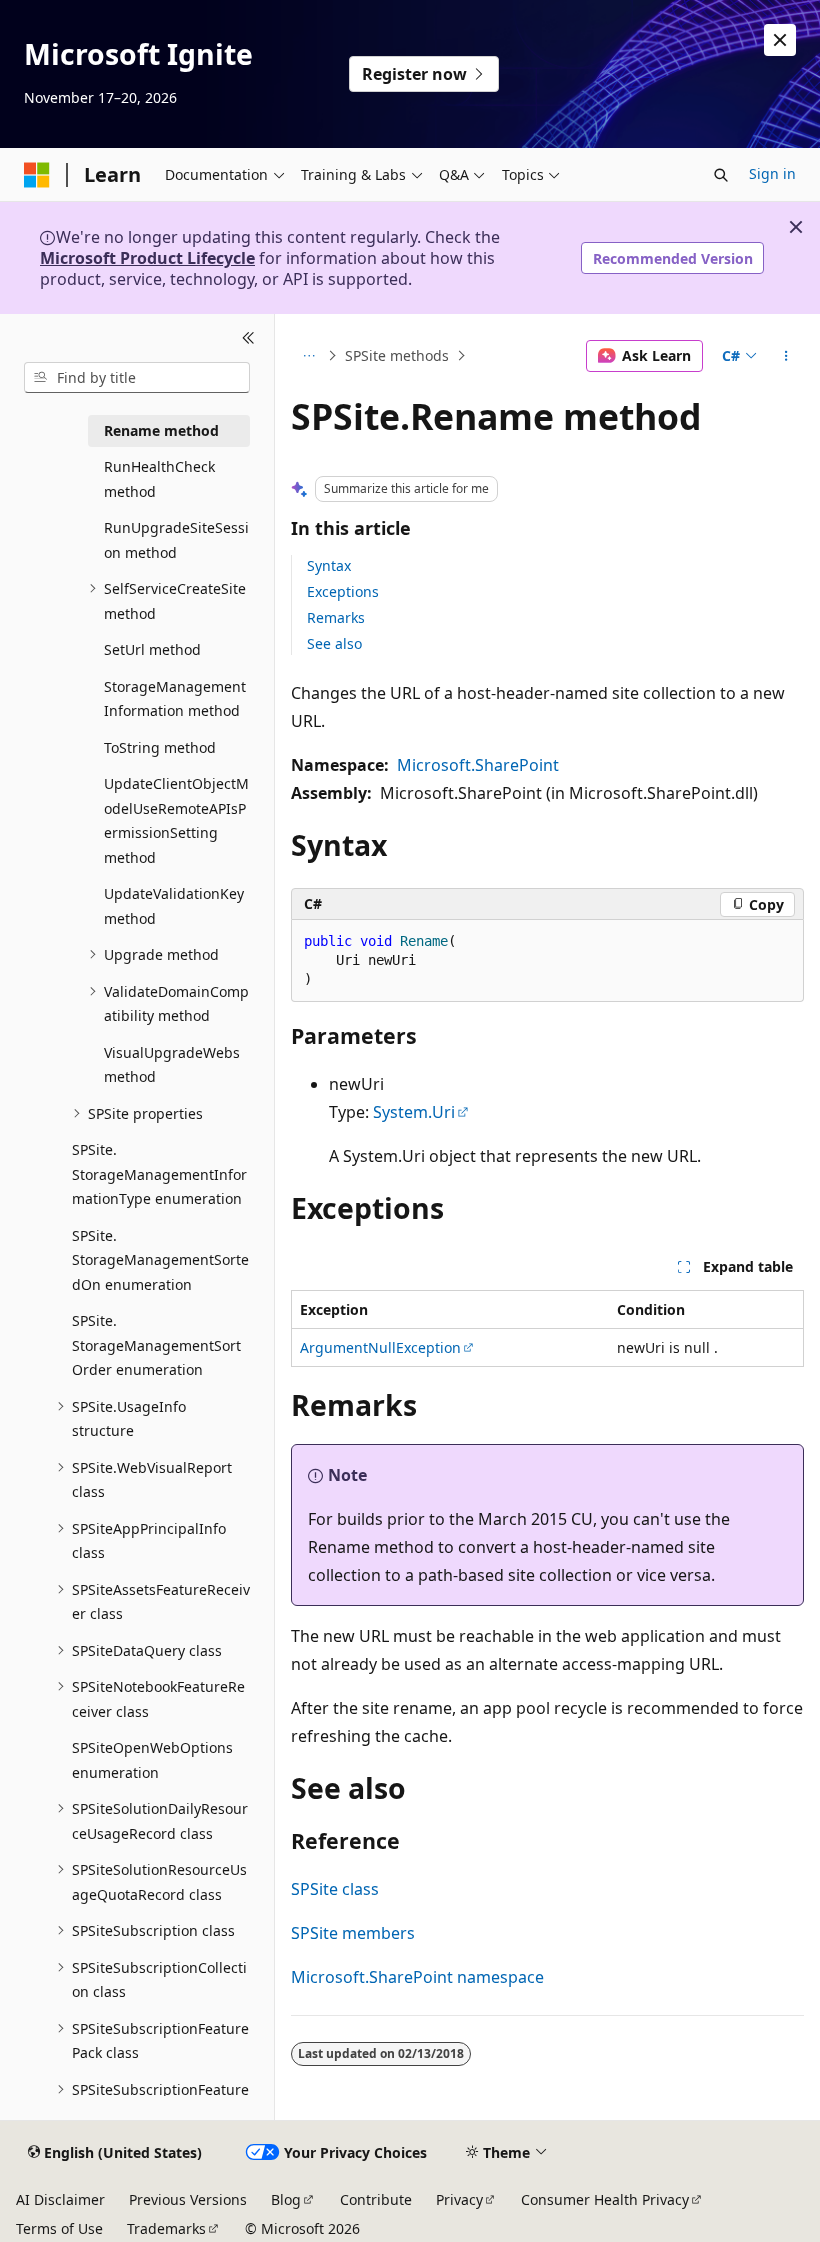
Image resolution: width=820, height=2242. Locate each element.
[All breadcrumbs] (308, 356)
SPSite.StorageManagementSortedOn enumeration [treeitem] (160, 1260)
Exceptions (343, 591)
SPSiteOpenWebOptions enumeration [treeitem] (152, 1760)
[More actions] (786, 356)
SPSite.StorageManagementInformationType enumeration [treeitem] (159, 1174)
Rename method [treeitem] (161, 430)
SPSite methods (397, 355)
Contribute (376, 2199)
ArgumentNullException (380, 1347)
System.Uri (414, 1112)
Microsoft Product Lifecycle (147, 258)
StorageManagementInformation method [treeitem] (175, 699)
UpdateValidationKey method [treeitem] (174, 906)
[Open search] (721, 175)
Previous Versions (188, 2199)
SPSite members (353, 1933)
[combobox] (137, 378)
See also (334, 643)
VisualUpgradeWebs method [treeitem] (172, 1065)
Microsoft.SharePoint (478, 765)
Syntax (329, 565)
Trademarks (166, 2228)
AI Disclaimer (60, 2199)
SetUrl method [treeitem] (152, 649)
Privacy (459, 2199)
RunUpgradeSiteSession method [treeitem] (176, 540)
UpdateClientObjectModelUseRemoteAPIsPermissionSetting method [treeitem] (176, 820)
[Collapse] (248, 338)
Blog (286, 2199)
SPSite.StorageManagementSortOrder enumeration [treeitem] (156, 1345)
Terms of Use (59, 2228)
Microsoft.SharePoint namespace (417, 1977)
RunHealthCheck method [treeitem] (159, 479)
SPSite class (335, 1889)
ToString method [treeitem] (160, 747)
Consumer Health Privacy (605, 2199)
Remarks (336, 617)
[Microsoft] (37, 175)
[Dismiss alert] (780, 40)
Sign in (772, 173)
